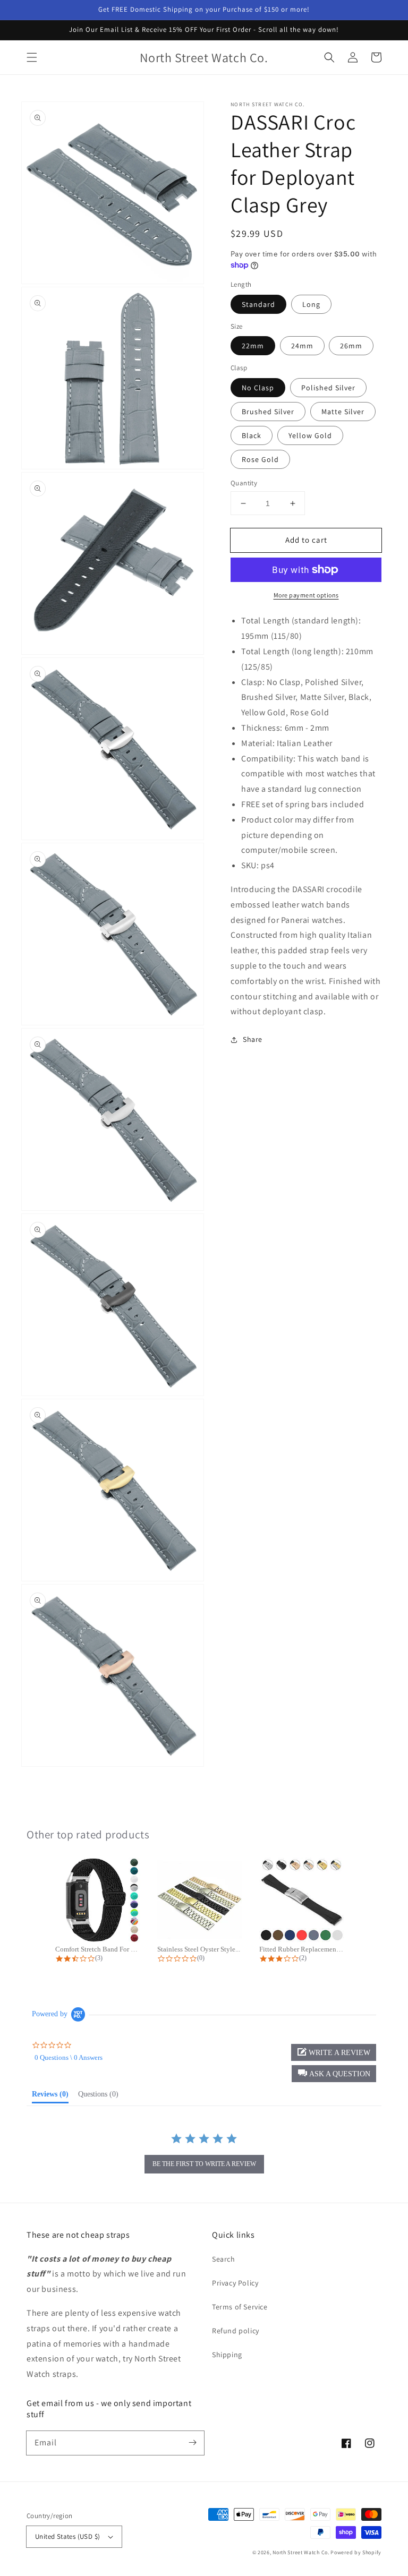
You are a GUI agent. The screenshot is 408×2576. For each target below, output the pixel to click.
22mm (253, 346)
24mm (302, 346)
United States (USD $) (67, 2536)
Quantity (244, 483)
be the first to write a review (204, 2164)
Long (311, 304)
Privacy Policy (235, 2283)
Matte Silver (343, 412)
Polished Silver (328, 388)
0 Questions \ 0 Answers (69, 2057)
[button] (32, 57)
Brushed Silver (268, 412)
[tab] (50, 2096)
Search (224, 2259)
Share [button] (253, 1039)
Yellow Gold (310, 435)
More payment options (306, 595)
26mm (351, 346)
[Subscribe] (192, 2443)
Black (252, 435)
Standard (258, 304)
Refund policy (236, 2331)
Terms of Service (240, 2307)
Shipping (227, 2355)
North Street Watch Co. (301, 2552)
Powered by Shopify (356, 2552)
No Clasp (258, 388)
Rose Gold (260, 459)
